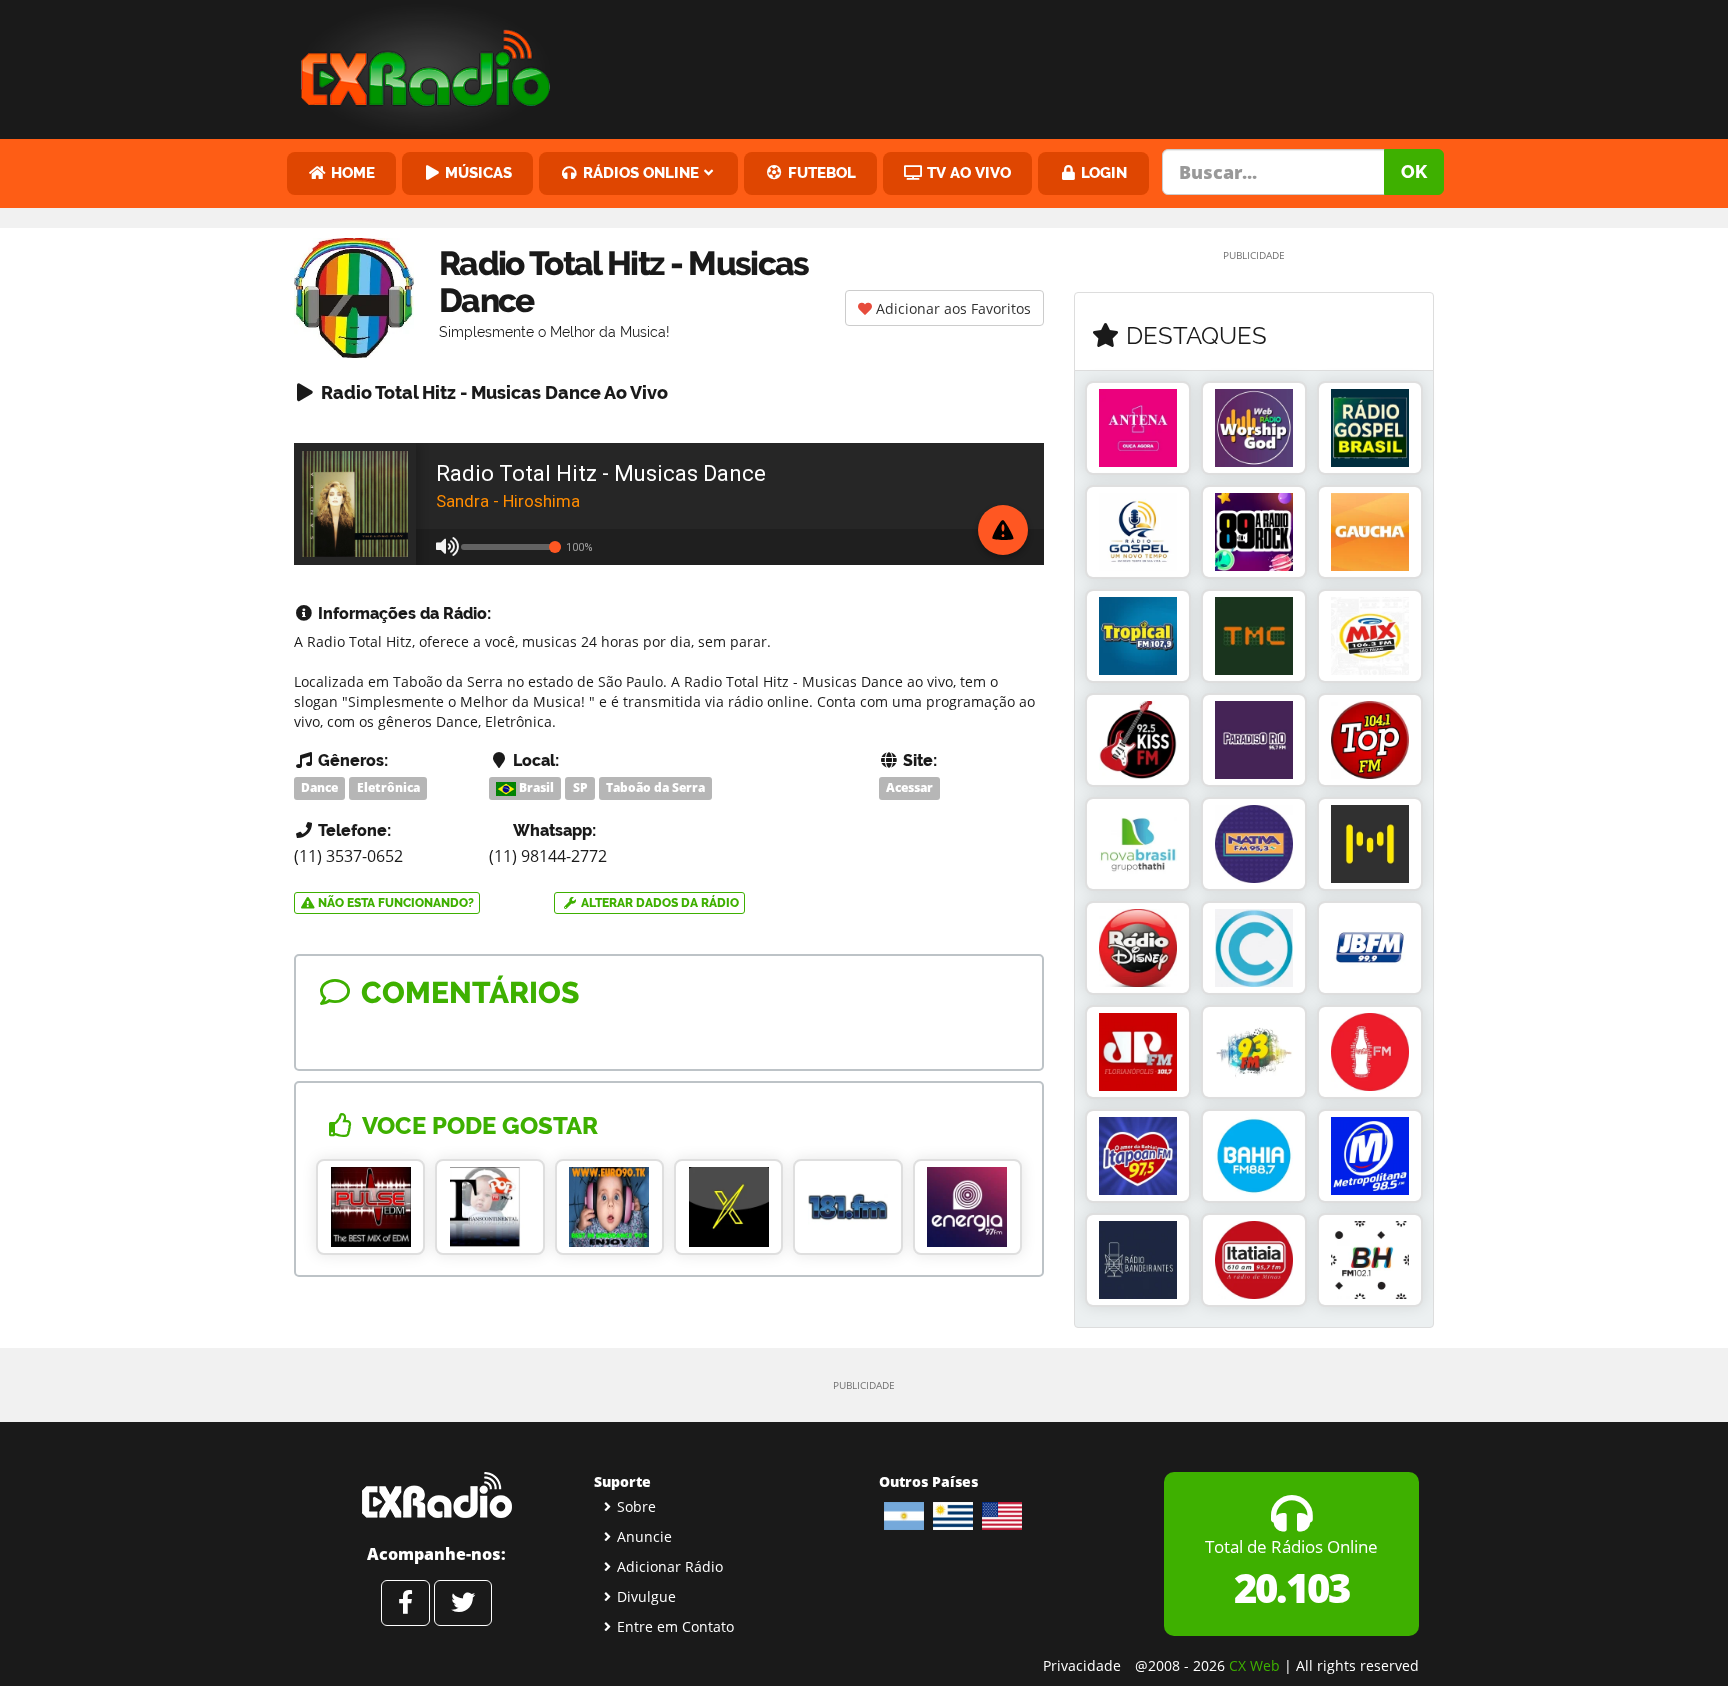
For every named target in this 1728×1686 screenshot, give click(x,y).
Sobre (636, 1506)
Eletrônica (388, 787)
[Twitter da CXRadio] (463, 1603)
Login (1102, 172)
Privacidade (1082, 1665)
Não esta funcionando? (394, 903)
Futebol (820, 172)
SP (580, 787)
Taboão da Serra (655, 787)
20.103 (1291, 1587)
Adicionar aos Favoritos (951, 308)
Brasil (535, 787)
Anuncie (644, 1536)
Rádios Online (639, 172)
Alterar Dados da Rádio (658, 903)
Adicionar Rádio (670, 1566)
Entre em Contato (675, 1626)
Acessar (909, 787)
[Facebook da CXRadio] (405, 1603)
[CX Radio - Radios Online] (436, 1495)
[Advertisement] (1017, 65)
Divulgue (646, 1596)
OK (1414, 171)
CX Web (1254, 1665)
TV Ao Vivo (967, 172)
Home (351, 172)
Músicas (476, 172)
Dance (319, 787)
